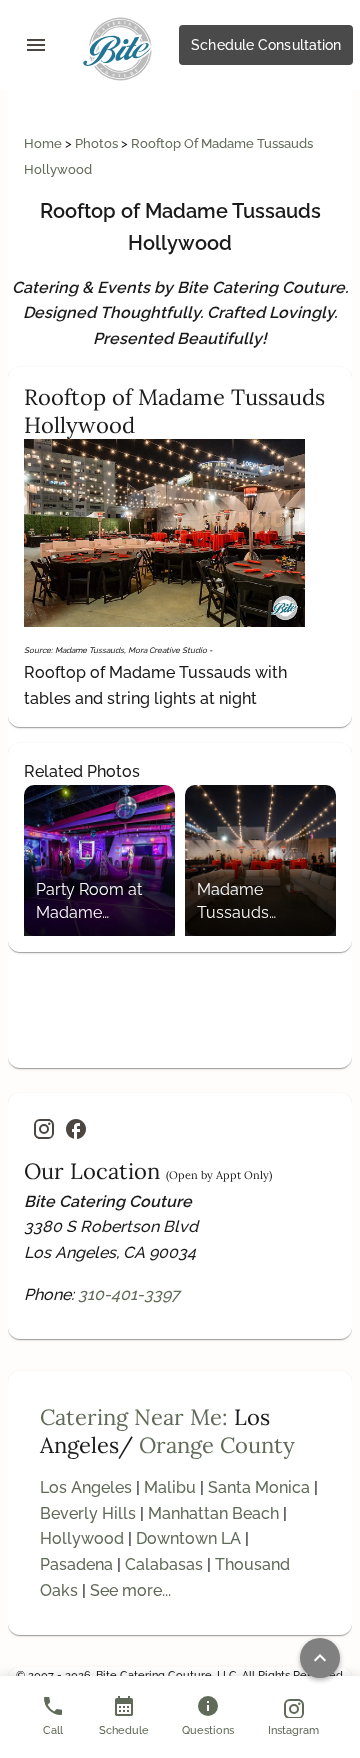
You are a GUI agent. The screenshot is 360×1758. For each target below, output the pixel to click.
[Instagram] (44, 1129)
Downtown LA (188, 1538)
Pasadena (76, 1564)
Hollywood (82, 1538)
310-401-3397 (129, 1294)
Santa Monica (259, 1487)
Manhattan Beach (213, 1513)
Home (44, 143)
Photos (98, 143)
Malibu (170, 1487)
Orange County (217, 1445)
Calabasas (164, 1564)
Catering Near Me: (134, 1417)
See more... (130, 1590)
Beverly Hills (88, 1513)
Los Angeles (86, 1487)
